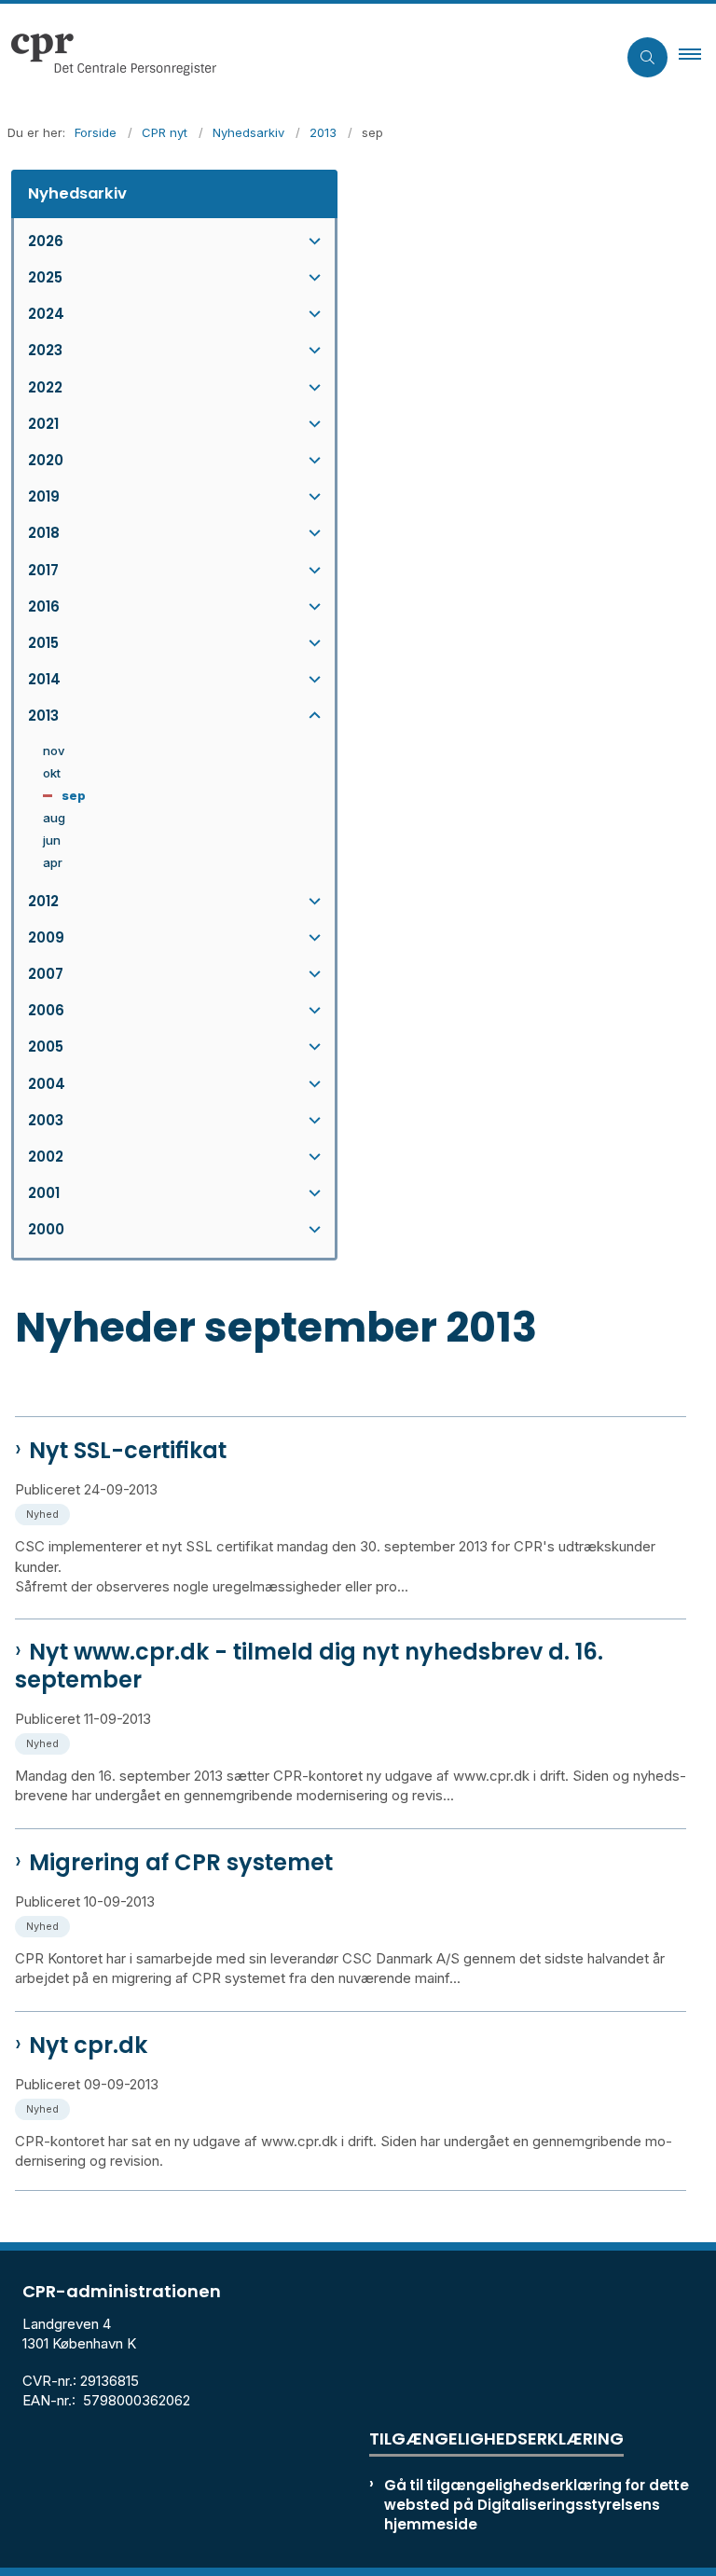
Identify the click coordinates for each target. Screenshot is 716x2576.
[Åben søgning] (647, 57)
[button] (697, 57)
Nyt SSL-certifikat (128, 1451)
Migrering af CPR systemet (181, 1863)
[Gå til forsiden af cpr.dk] (301, 57)
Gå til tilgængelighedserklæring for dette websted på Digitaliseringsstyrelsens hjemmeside (537, 2505)
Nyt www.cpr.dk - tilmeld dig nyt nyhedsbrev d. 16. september (309, 1666)
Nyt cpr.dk (88, 2046)
